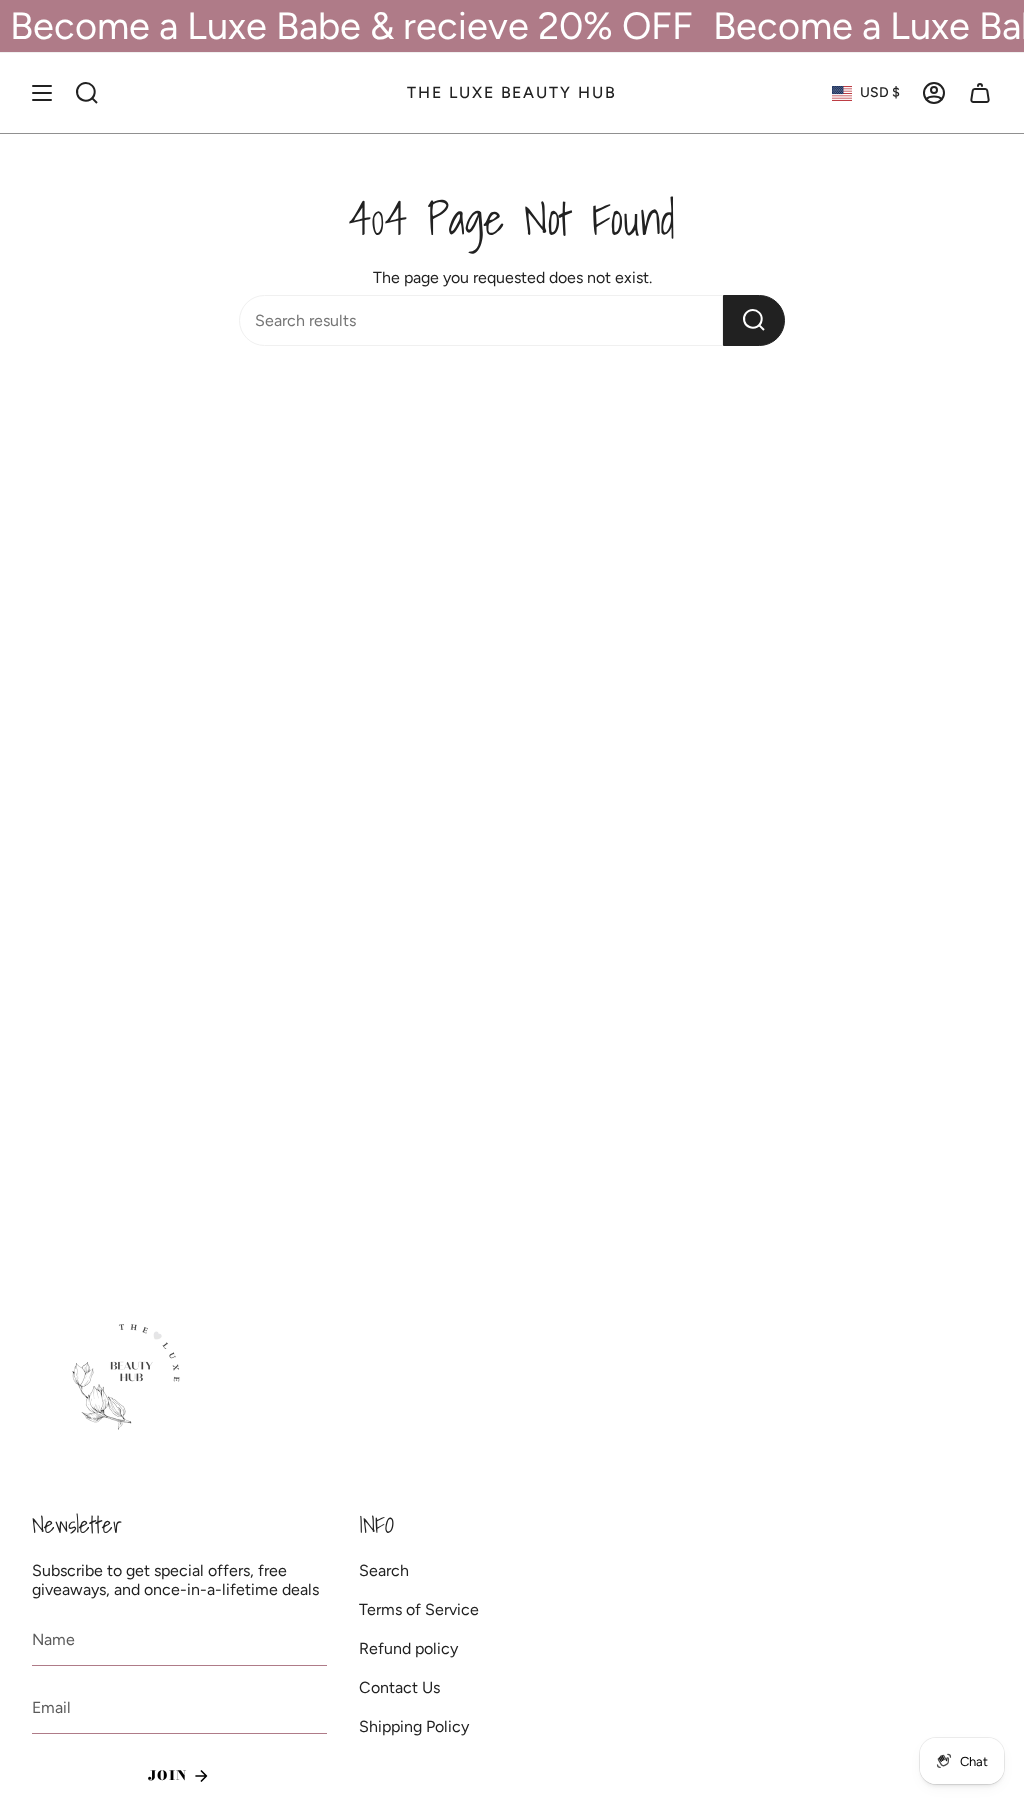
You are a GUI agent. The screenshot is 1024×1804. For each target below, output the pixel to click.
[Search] (754, 320)
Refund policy (408, 1648)
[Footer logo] (129, 1377)
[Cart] (980, 93)
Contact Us (399, 1687)
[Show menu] (42, 93)
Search (384, 1570)
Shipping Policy (414, 1726)
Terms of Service (419, 1609)
